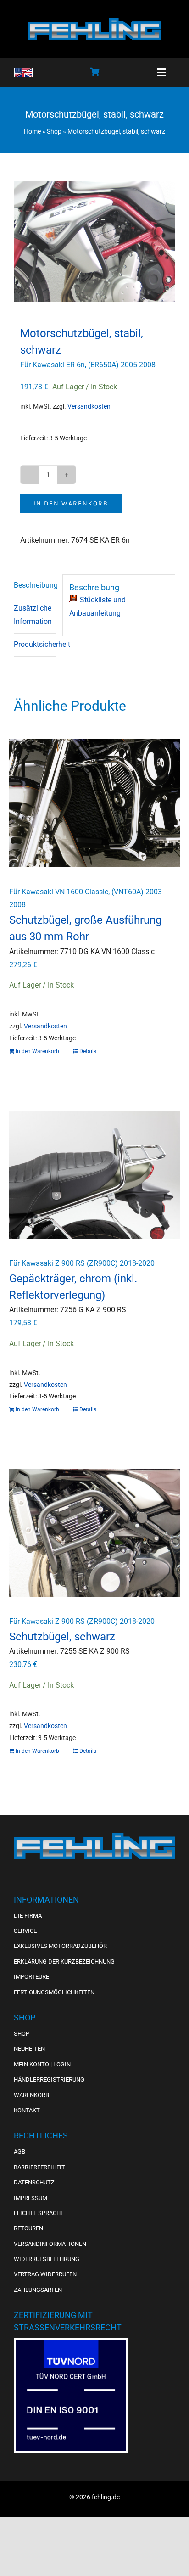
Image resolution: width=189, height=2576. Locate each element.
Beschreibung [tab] (35, 585)
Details (88, 1051)
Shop (54, 131)
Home (32, 131)
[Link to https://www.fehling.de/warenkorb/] (94, 72)
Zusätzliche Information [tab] (33, 615)
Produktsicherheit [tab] (35, 644)
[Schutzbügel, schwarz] (94, 1533)
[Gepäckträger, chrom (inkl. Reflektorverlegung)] (94, 1175)
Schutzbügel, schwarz (62, 1637)
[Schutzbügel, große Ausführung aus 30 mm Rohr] (94, 803)
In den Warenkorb (71, 503)
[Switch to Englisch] (23, 73)
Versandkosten (89, 407)
